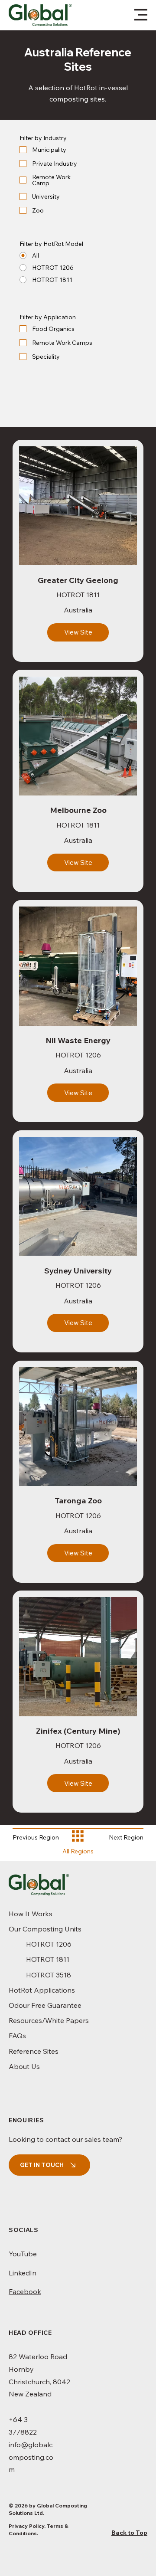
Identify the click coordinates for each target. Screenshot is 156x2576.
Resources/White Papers (49, 2020)
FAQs (17, 2036)
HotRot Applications (42, 1990)
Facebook (25, 2291)
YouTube (23, 2254)
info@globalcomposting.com (31, 2457)
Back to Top (129, 2533)
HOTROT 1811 (48, 1959)
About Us (24, 2066)
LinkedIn (23, 2273)
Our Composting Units (45, 1929)
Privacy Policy (26, 2526)
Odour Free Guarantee (45, 2005)
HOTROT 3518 (49, 1975)
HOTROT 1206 (49, 1944)
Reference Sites (34, 2051)
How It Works (31, 1914)
